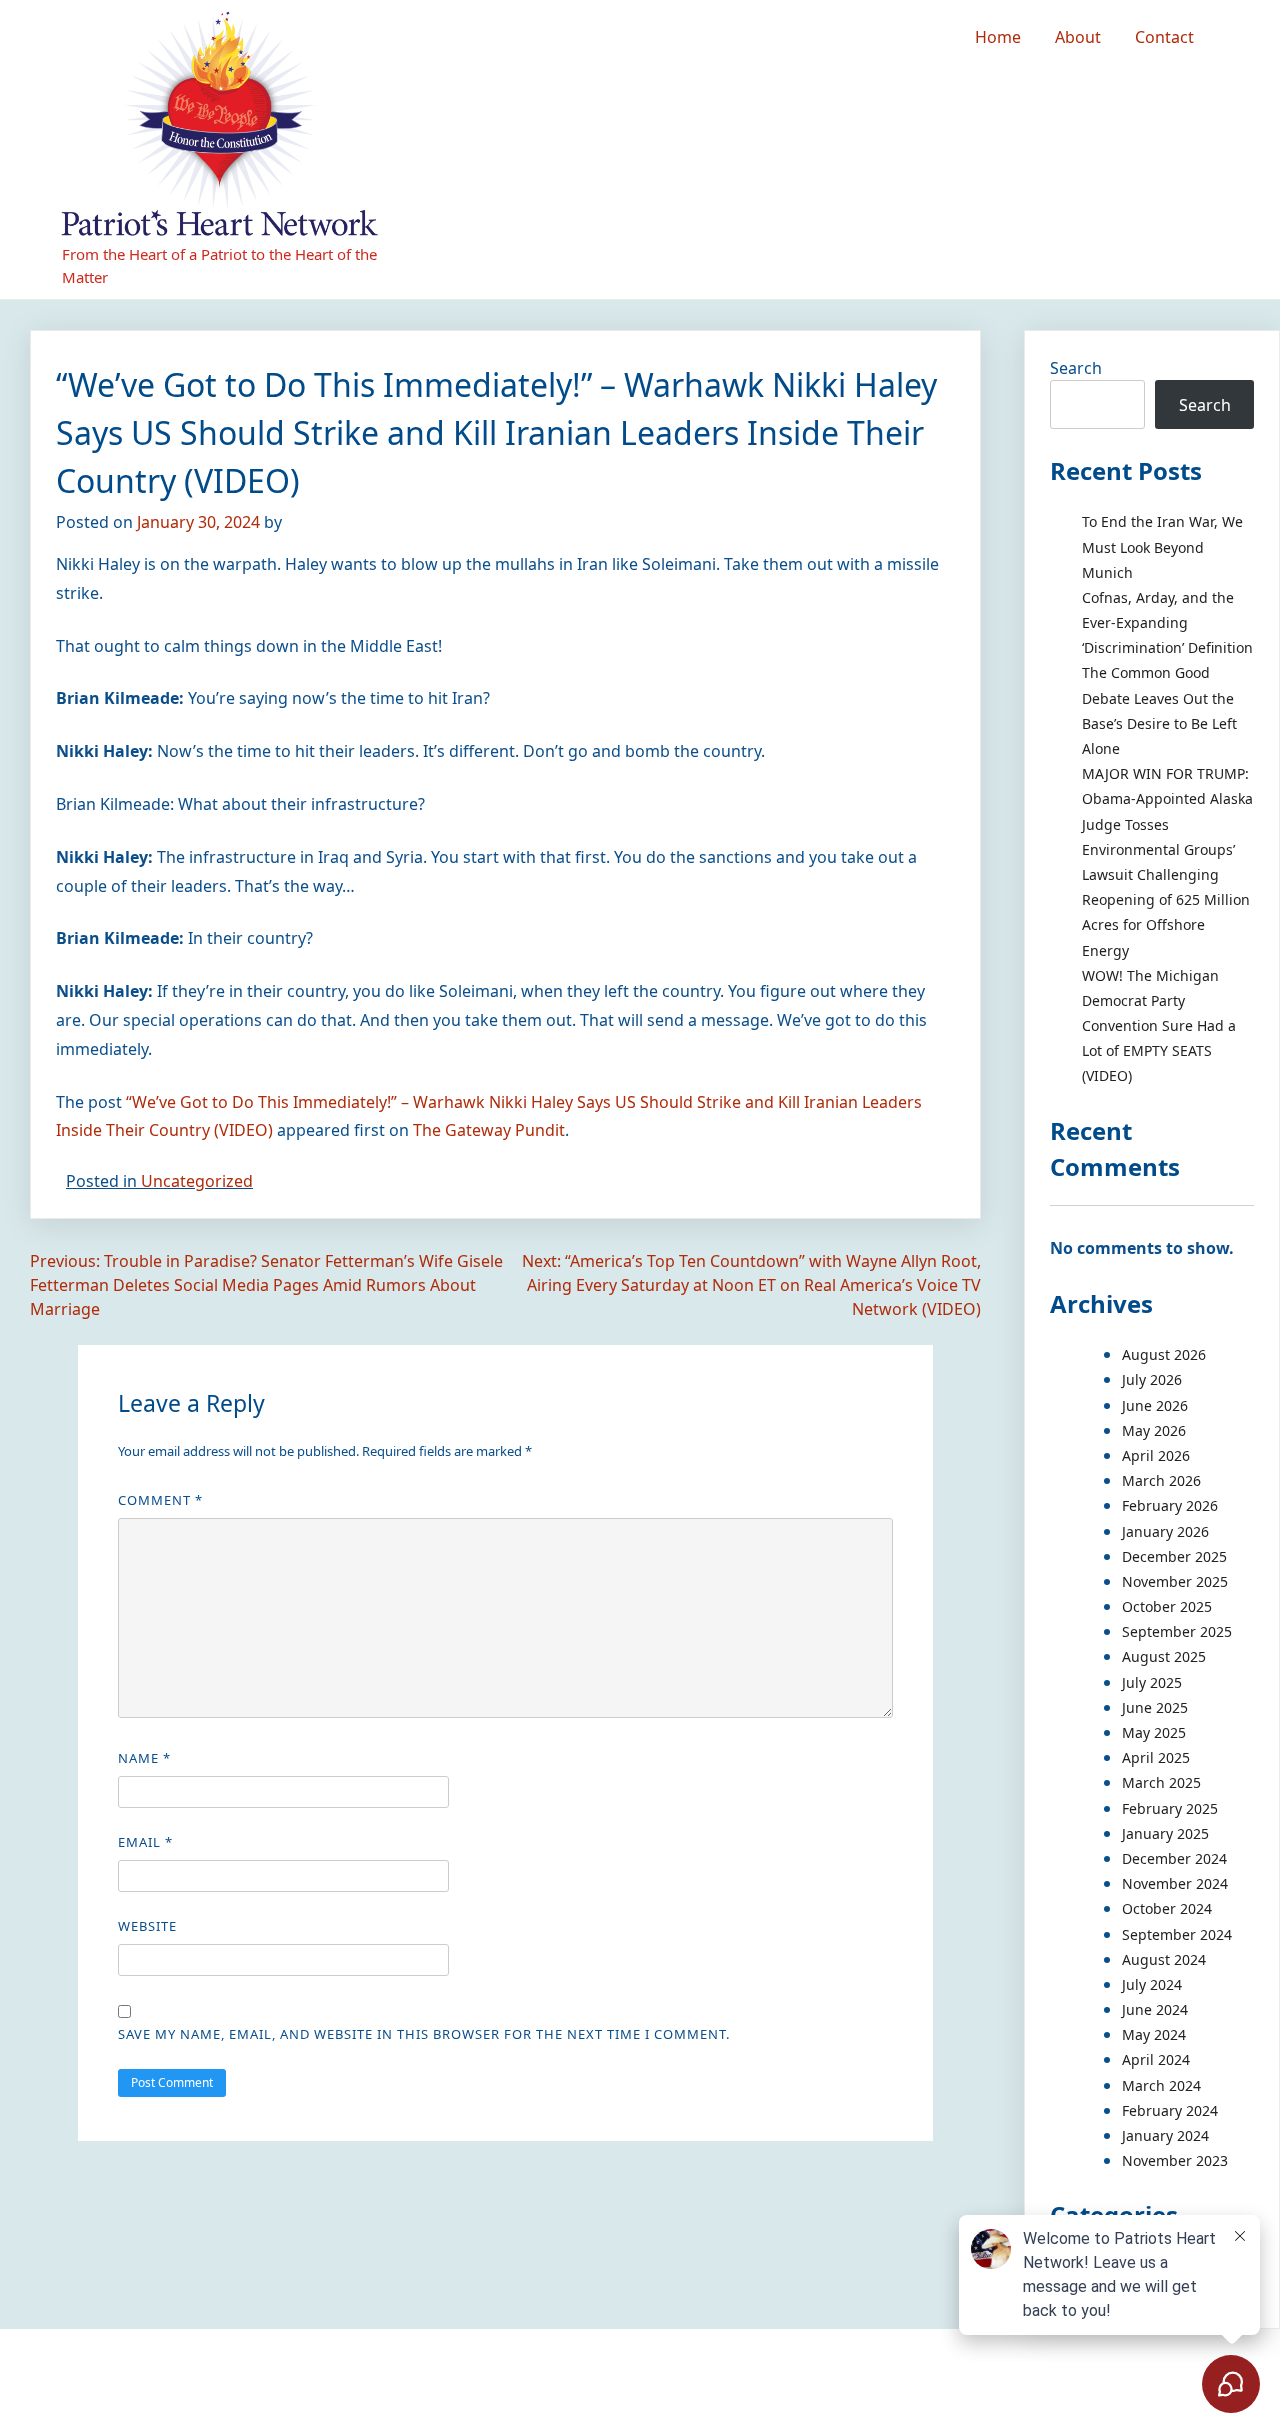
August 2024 (1164, 1959)
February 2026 (1170, 1505)
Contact (1164, 37)
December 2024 (1174, 1858)
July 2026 (1152, 1379)
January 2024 (1165, 2135)
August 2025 (1164, 1656)
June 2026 (1155, 1405)
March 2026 (1161, 1480)
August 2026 (1164, 1354)
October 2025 (1167, 1606)
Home (998, 37)
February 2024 (1170, 2110)
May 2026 (1154, 1430)
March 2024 (1161, 2085)
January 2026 (1165, 1531)
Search (1076, 368)
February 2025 (1170, 1808)
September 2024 (1177, 1934)
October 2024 (1167, 1908)
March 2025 (1161, 1782)
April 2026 (1156, 1455)
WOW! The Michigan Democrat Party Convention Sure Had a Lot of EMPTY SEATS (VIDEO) (1159, 1026)
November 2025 (1175, 1581)
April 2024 (1156, 2059)
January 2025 (1165, 1833)
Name (144, 1758)
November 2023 (1175, 2160)
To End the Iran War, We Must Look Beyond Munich (1162, 546)
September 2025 (1177, 1631)
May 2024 (1154, 2034)
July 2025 (1152, 1682)
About (1078, 37)
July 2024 (1152, 1984)
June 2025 (1155, 1707)
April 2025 (1156, 1757)
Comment (160, 1500)
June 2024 (1155, 2009)
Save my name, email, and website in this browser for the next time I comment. (424, 2034)
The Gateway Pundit (489, 1130)
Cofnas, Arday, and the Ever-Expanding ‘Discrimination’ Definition (1167, 622)
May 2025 (1154, 1732)
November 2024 (1175, 1883)
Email (145, 1842)
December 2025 (1174, 1556)
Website (147, 1926)
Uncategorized (197, 1181)
